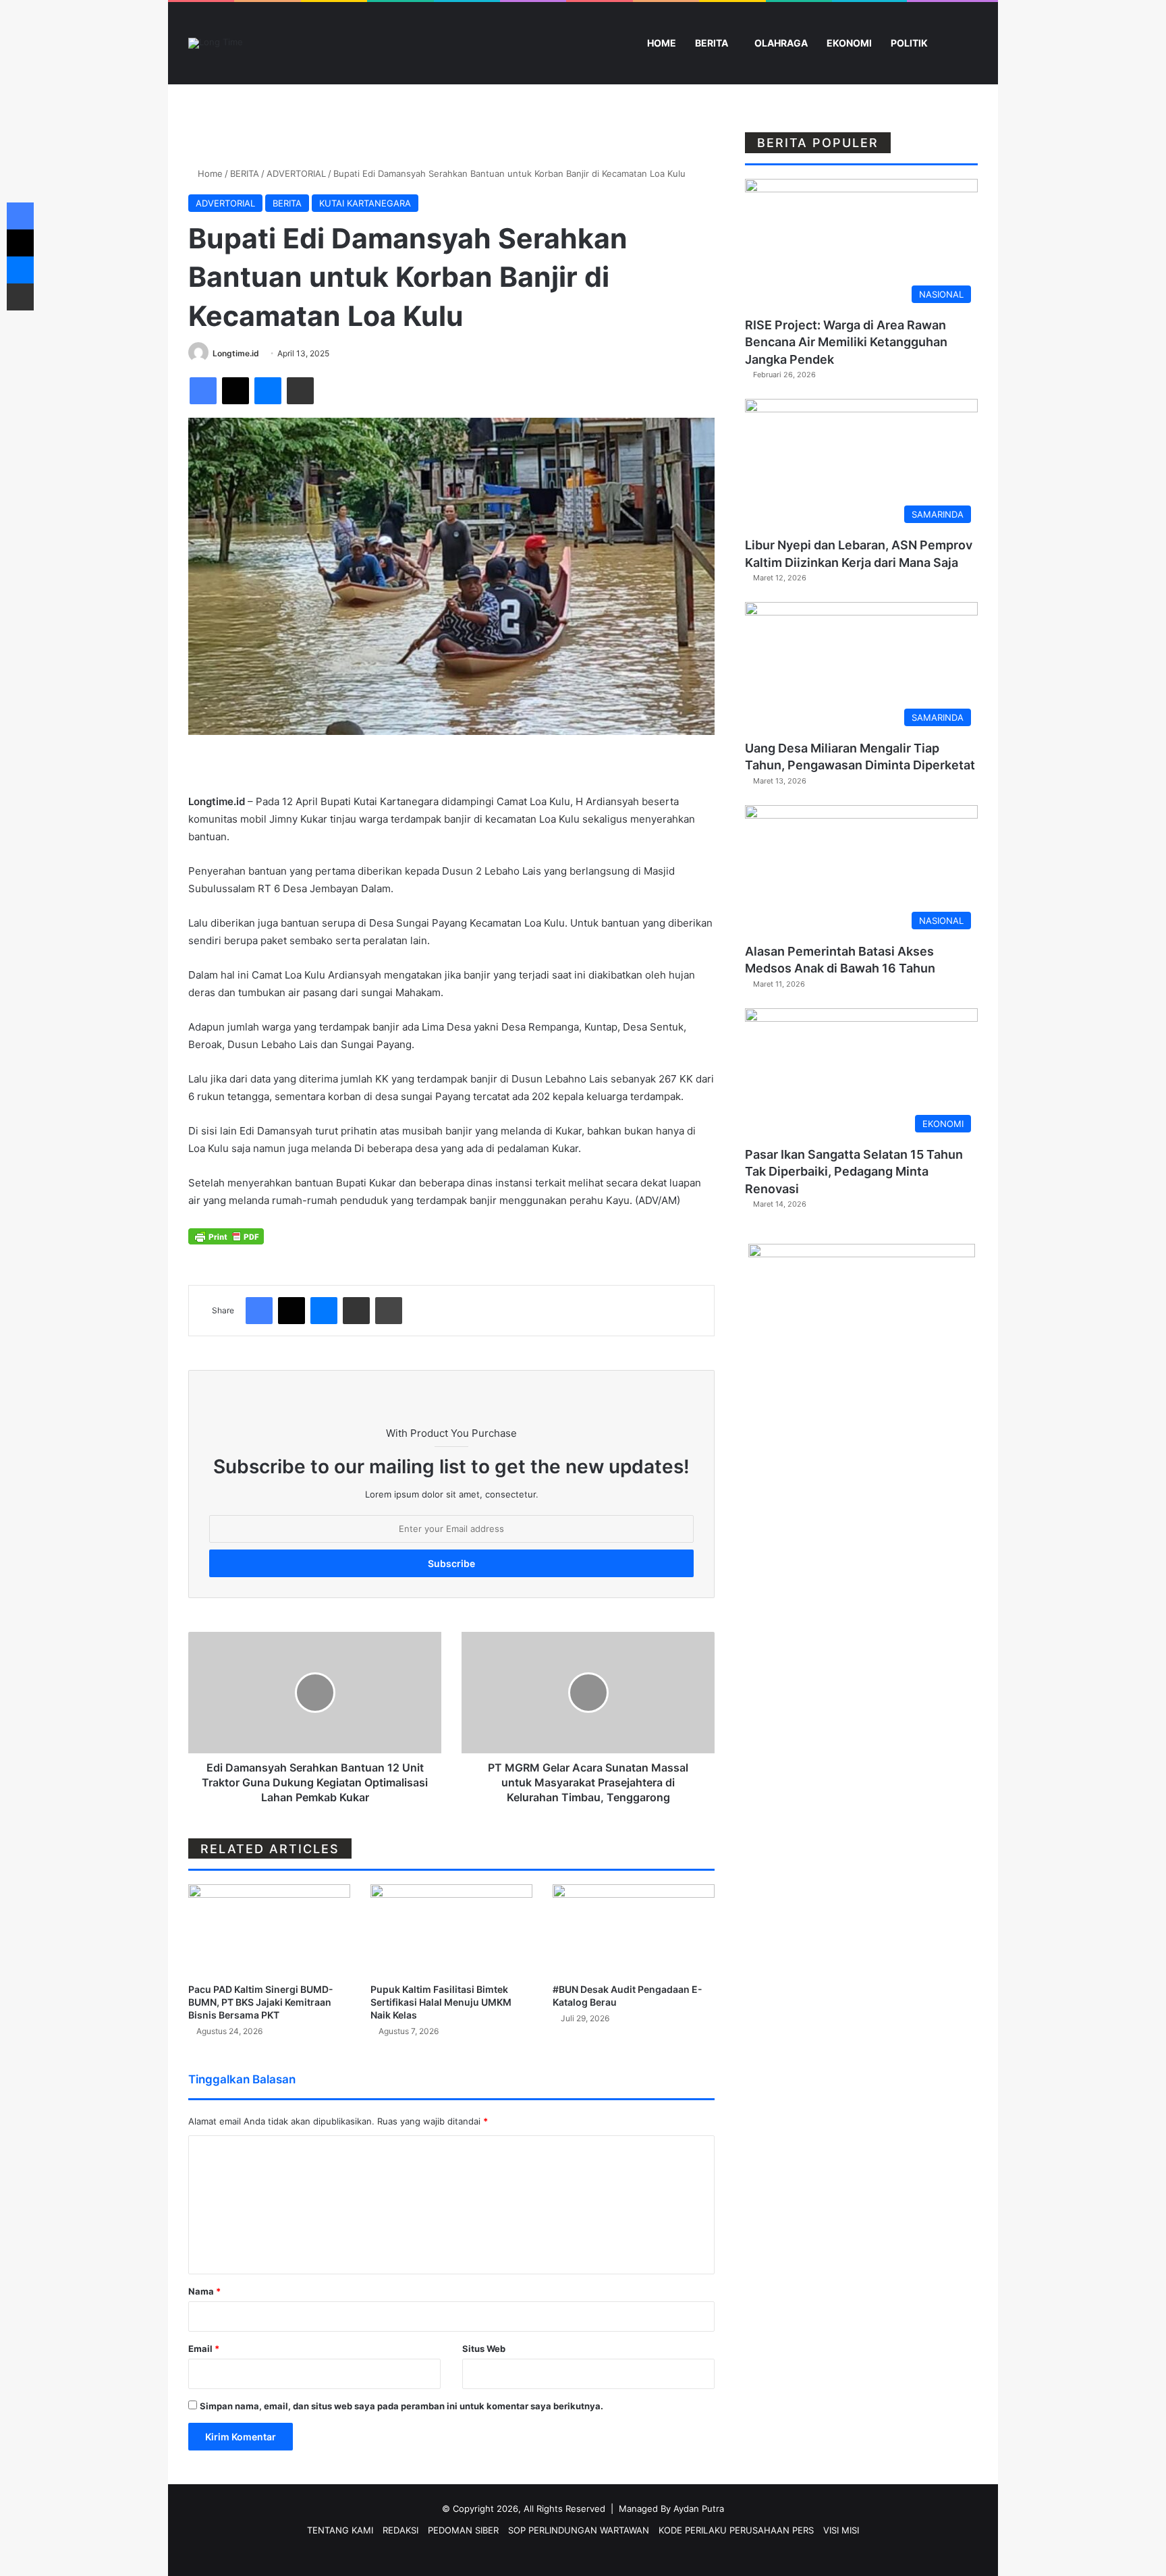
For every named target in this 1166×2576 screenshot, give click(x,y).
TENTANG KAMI (340, 2530)
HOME (661, 43)
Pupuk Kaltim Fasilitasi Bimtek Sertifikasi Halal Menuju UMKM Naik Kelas (441, 2002)
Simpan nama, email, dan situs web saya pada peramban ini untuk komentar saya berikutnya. (401, 2406)
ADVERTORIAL (296, 173)
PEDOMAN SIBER (463, 2530)
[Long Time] (216, 43)
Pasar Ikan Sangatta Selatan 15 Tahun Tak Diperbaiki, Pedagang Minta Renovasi (854, 1171)
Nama (204, 2291)
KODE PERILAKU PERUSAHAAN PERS (736, 2530)
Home (209, 173)
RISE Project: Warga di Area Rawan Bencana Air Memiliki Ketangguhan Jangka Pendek (846, 342)
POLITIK (909, 43)
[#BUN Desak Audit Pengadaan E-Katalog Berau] (634, 1930)
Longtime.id (236, 353)
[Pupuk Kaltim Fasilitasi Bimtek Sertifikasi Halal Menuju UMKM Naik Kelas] (451, 1930)
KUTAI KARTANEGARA (365, 203)
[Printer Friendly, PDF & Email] (226, 1235)
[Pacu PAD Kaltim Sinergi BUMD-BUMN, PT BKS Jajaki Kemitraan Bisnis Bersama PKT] (269, 1930)
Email (204, 2349)
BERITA (712, 43)
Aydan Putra (699, 2509)
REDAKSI (400, 2530)
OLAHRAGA (781, 43)
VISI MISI (841, 2530)
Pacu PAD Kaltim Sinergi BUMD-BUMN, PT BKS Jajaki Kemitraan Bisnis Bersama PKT (261, 2002)
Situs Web (484, 2349)
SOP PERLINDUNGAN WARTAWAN (579, 2530)
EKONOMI (849, 43)
